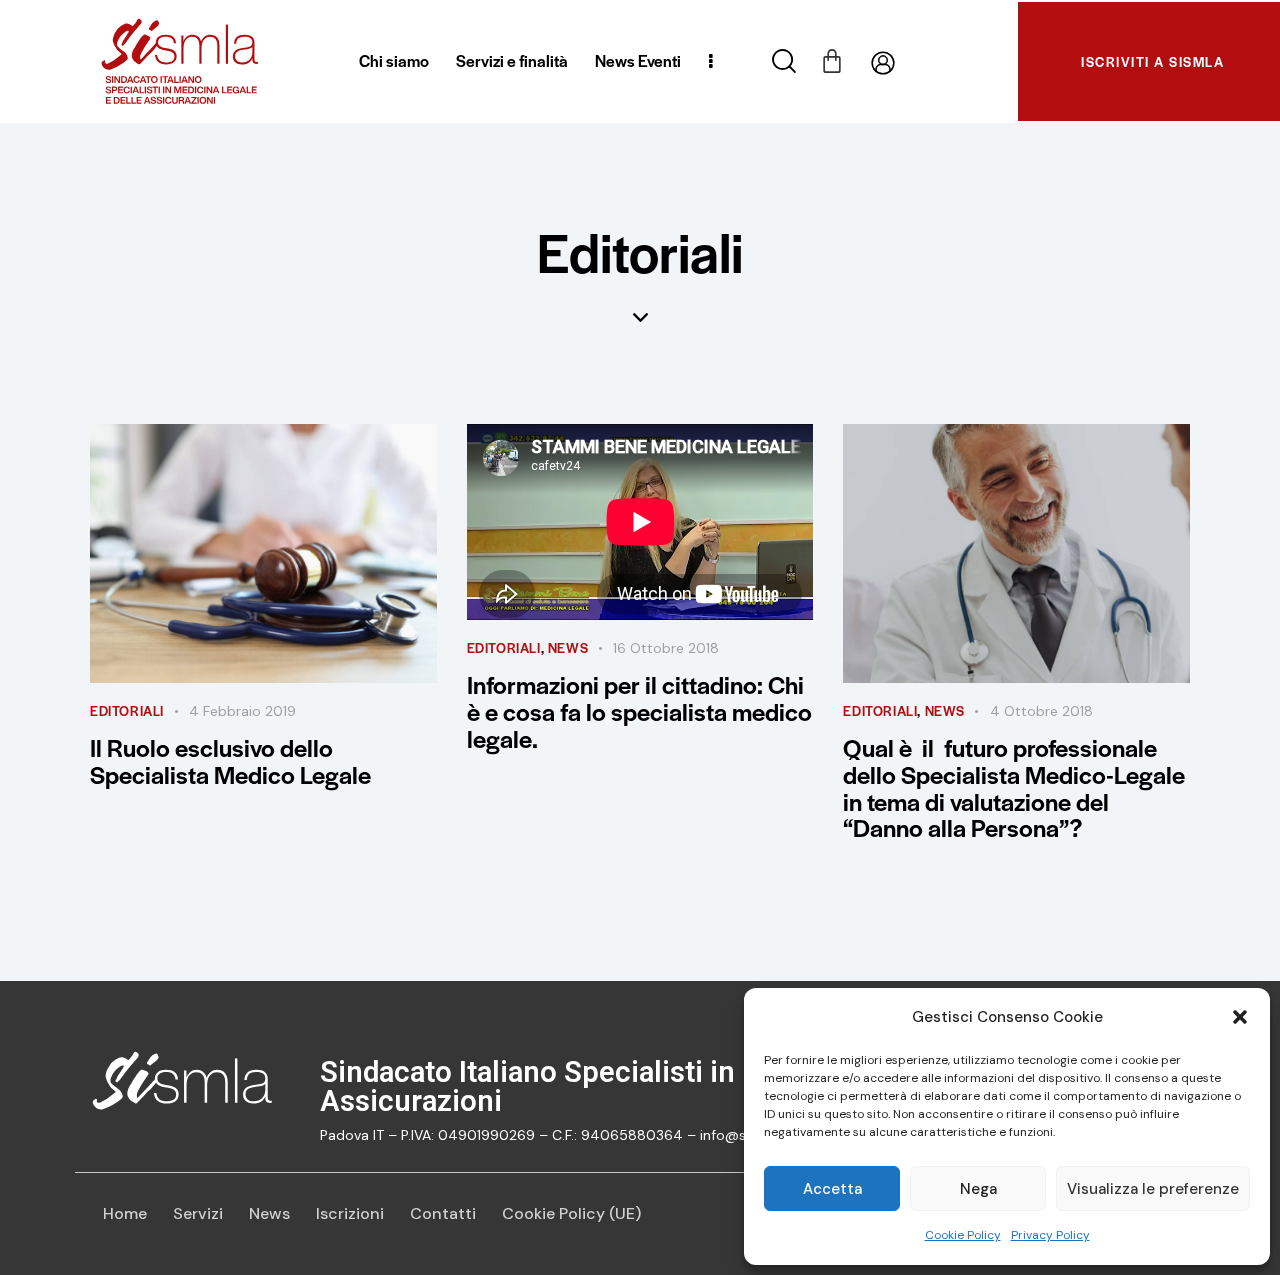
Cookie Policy (963, 1235)
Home (125, 1213)
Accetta (832, 1189)
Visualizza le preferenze (1153, 1189)
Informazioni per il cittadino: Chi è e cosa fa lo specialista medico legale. (639, 711)
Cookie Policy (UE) (571, 1213)
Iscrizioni (350, 1213)
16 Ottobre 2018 (666, 648)
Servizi (198, 1213)
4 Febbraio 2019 (242, 711)
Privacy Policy (1050, 1235)
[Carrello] (832, 59)
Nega (978, 1189)
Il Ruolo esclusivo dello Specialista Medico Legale (230, 761)
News (269, 1213)
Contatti (443, 1213)
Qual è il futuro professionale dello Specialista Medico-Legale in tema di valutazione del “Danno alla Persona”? (1014, 788)
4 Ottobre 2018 (1041, 711)
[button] (1240, 1017)
